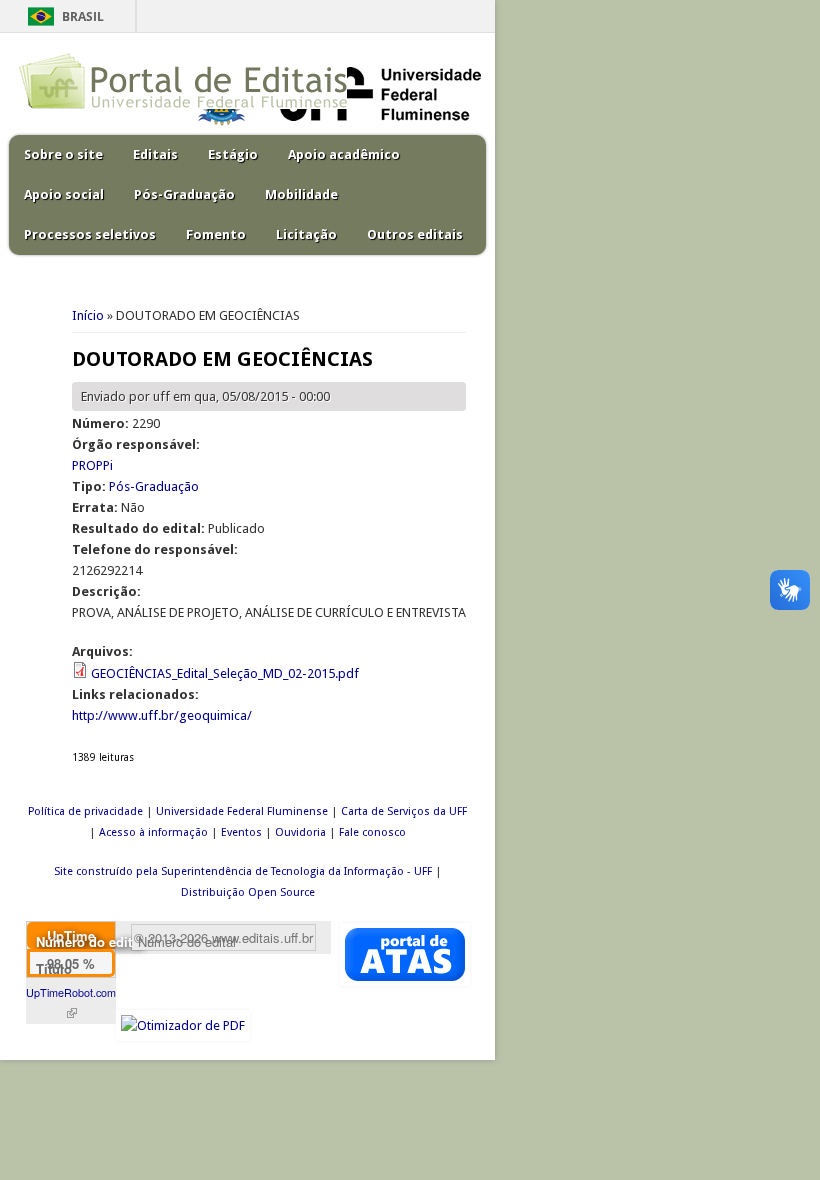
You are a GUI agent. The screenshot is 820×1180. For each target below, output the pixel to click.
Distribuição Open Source (248, 892)
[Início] (183, 104)
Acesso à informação (153, 832)
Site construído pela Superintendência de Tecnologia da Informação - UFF (243, 871)
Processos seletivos (90, 234)
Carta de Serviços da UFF (404, 811)
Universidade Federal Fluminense (242, 811)
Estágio (233, 154)
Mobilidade (301, 194)
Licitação (306, 234)
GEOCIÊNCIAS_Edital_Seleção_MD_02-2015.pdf (225, 673)
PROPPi (92, 465)
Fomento (216, 234)
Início (88, 315)
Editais (155, 154)
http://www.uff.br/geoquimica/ (162, 715)
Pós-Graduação (184, 194)
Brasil (83, 16)
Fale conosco (372, 832)
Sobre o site (63, 154)
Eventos (241, 832)
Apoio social (64, 194)
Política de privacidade (85, 811)
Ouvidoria (300, 832)
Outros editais (415, 234)
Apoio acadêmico (344, 154)
